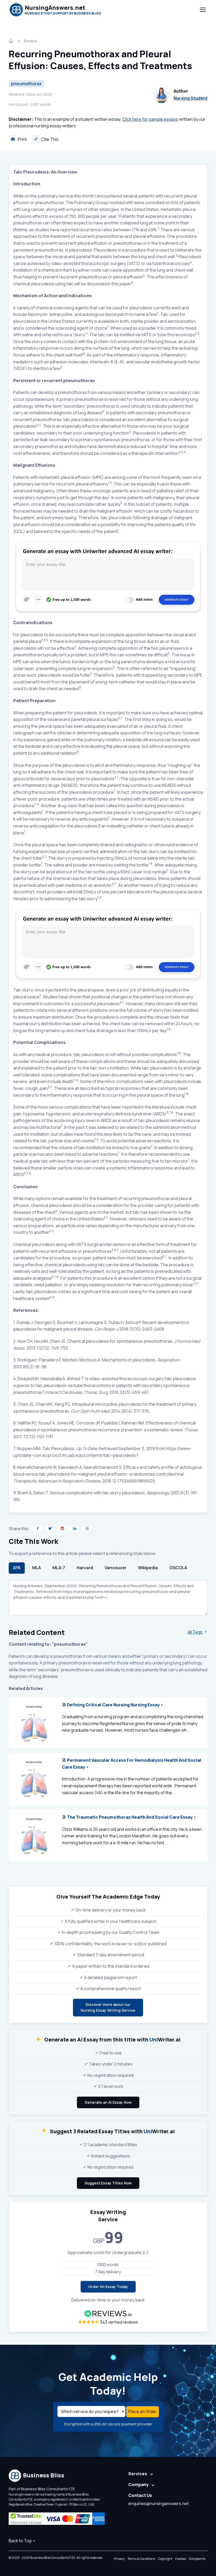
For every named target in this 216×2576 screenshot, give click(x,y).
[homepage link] (12, 41)
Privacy (119, 2559)
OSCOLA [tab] (178, 1568)
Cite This (49, 139)
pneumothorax (26, 84)
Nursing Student (191, 98)
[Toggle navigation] (203, 10)
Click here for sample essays (150, 119)
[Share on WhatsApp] (87, 1528)
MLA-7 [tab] (59, 1568)
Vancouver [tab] (116, 1568)
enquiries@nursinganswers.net (159, 2503)
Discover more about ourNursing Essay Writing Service (108, 2007)
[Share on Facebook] (37, 1528)
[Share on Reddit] (62, 1528)
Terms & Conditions (141, 2559)
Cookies (181, 2559)
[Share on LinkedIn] (74, 1528)
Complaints (197, 2559)
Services (138, 2474)
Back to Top (20, 2541)
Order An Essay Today (108, 2287)
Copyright (165, 2559)
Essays (30, 41)
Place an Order (143, 2411)
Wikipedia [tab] (148, 1568)
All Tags (195, 1632)
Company (138, 2484)
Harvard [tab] (85, 1568)
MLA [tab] (36, 1568)
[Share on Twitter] (50, 1528)
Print (22, 139)
